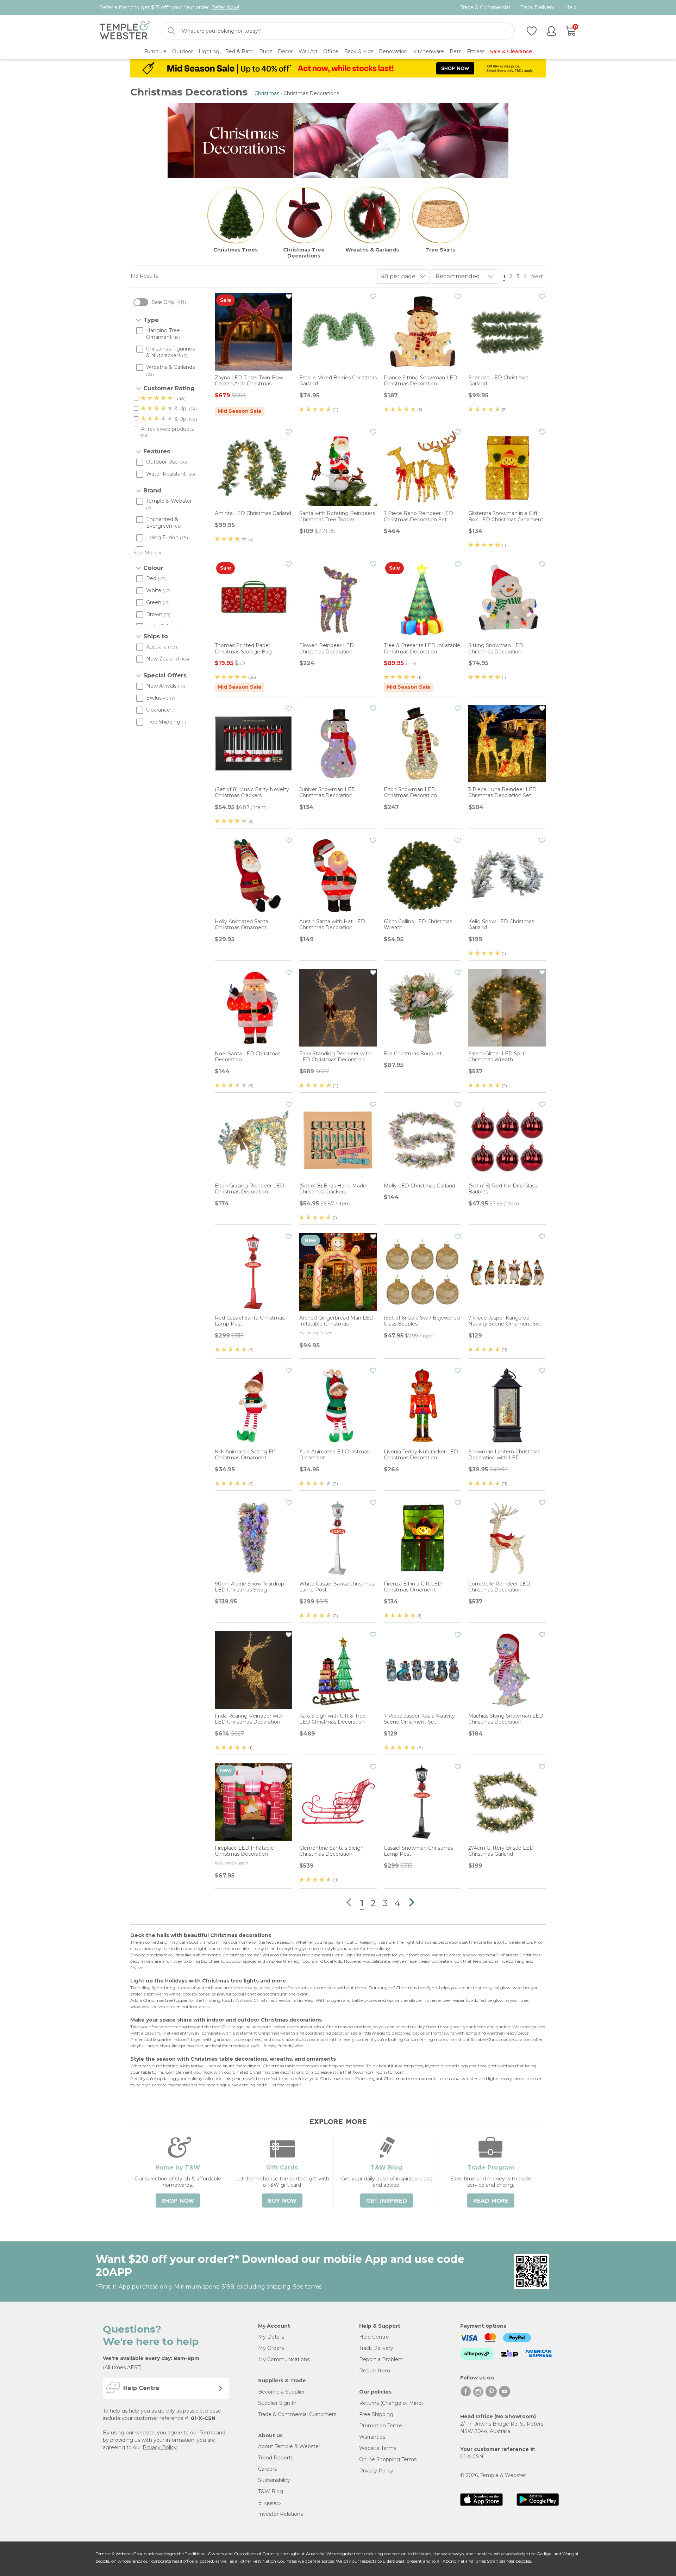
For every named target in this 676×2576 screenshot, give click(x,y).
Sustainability (274, 2480)
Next (538, 277)
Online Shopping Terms (388, 2459)
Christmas (267, 93)
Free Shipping (376, 2414)
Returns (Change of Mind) (391, 2403)
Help (571, 8)
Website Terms (378, 2448)
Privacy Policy (160, 2447)
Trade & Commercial (485, 8)
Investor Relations (280, 2514)
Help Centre (374, 2337)
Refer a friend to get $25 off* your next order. (169, 7)
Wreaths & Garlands (372, 250)
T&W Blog (271, 2491)
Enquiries (269, 2503)
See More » (147, 553)
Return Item (375, 2371)
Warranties (372, 2437)
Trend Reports (276, 2458)
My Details (271, 2337)
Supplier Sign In (277, 2403)
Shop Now (178, 2201)
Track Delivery (537, 8)
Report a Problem (381, 2359)
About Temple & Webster (289, 2446)
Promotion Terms (381, 2426)
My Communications (284, 2359)
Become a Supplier (281, 2392)
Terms (207, 2433)
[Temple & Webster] (125, 31)
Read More (491, 2201)
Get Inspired (387, 2201)
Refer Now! (225, 7)
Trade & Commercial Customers (297, 2414)
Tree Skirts (440, 250)
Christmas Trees (236, 250)
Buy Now (282, 2201)
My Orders (271, 2348)
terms (313, 2287)
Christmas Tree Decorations (304, 253)
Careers (267, 2469)
